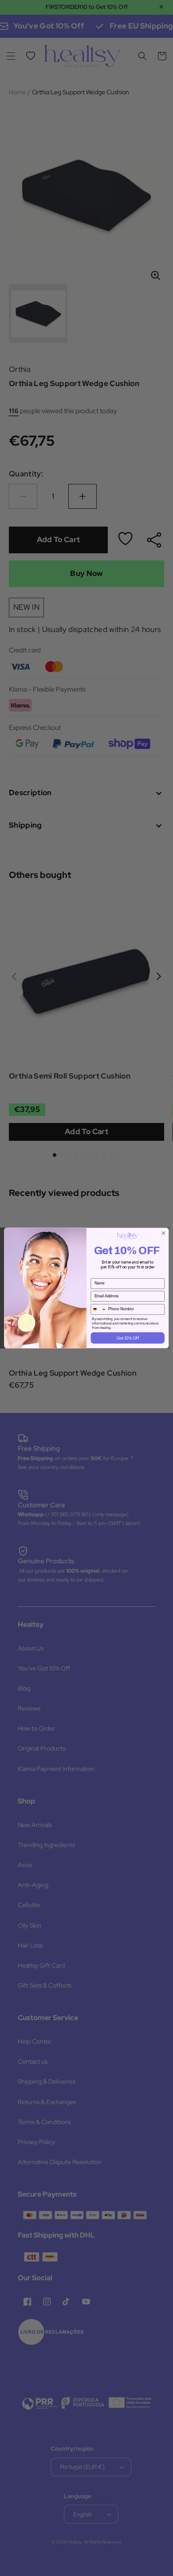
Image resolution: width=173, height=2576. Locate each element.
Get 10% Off (128, 1338)
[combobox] (98, 1309)
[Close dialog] (163, 1233)
